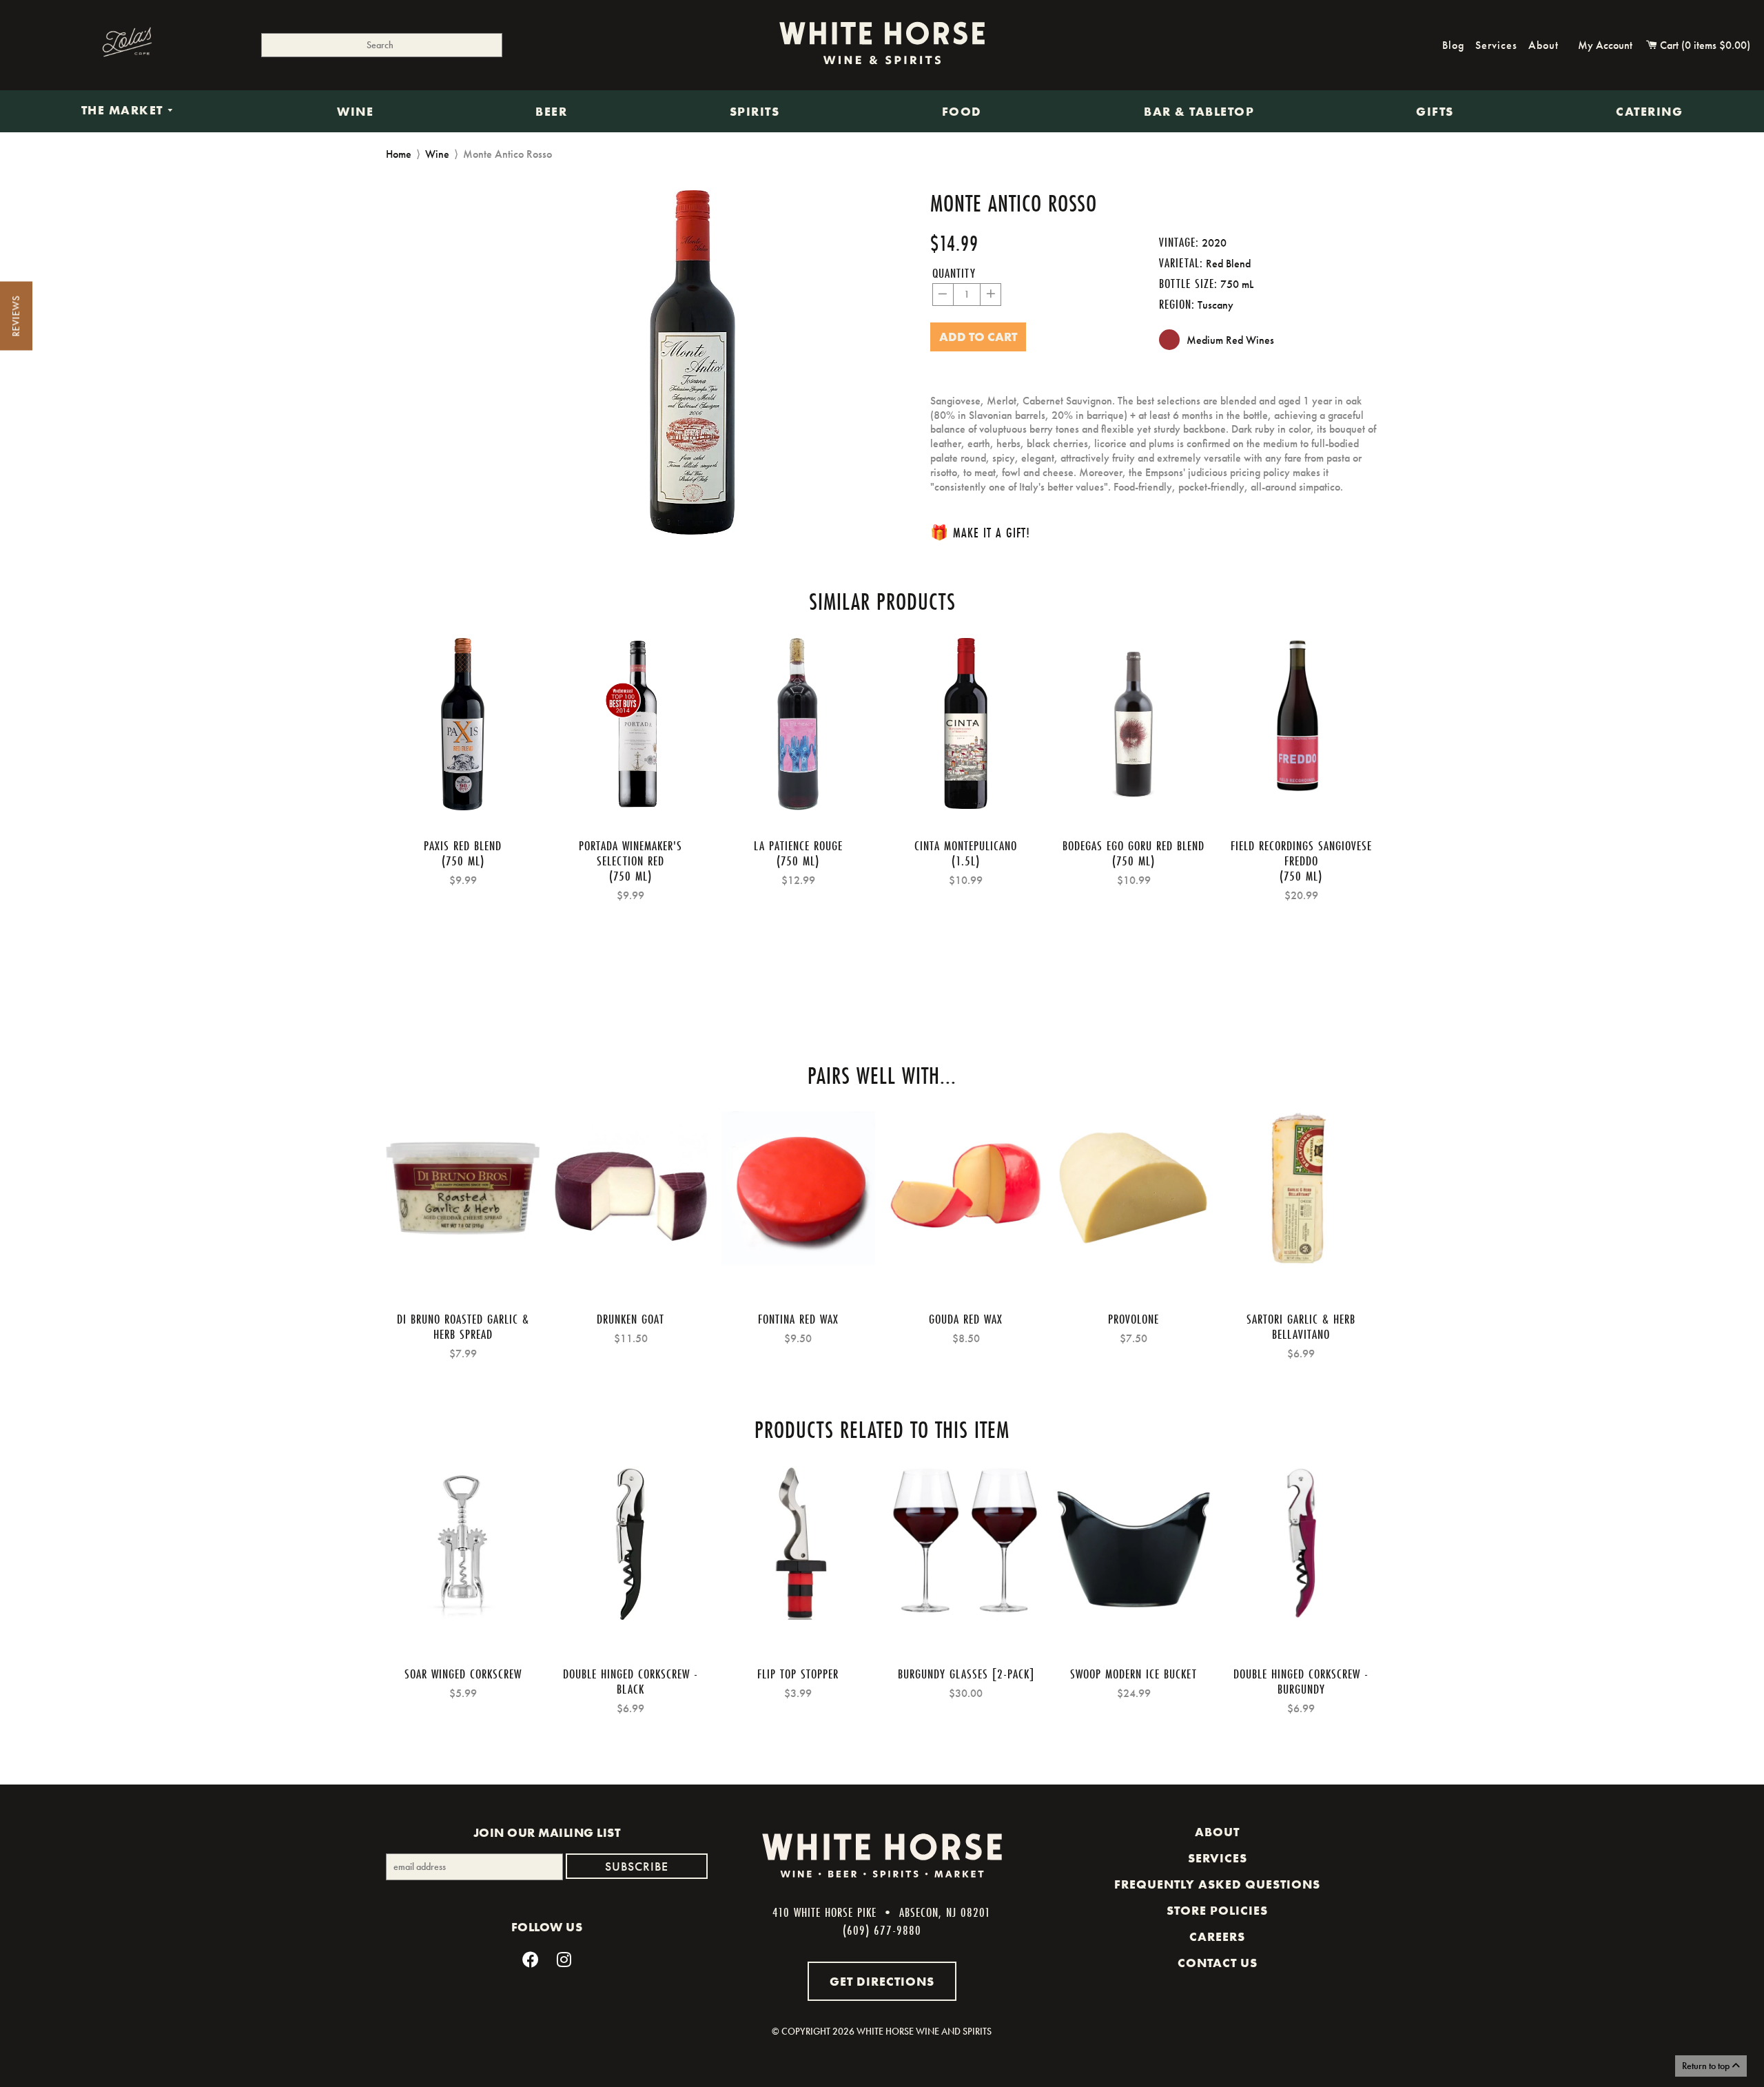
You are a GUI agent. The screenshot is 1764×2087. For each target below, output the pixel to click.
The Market (124, 111)
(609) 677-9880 (882, 1930)
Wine (355, 112)
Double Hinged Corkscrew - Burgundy (1301, 1681)
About (1543, 45)
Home (399, 154)
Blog (1453, 45)
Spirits (755, 112)
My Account (1605, 45)
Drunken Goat (630, 1319)
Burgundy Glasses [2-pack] (966, 1674)
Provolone (1134, 1319)
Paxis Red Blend (463, 845)
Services (1496, 45)
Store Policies (1217, 1911)
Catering (1649, 112)
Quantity (954, 273)
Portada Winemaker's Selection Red (630, 853)
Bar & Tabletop (1199, 112)
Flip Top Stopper (798, 1674)
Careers (1217, 1937)
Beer (551, 112)
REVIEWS (16, 316)
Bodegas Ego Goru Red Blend (1134, 845)
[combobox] (382, 45)
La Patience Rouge (798, 845)
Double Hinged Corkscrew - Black (630, 1681)
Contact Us (1218, 1963)
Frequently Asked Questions (1217, 1884)
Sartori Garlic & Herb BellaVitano (1301, 1326)
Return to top (1707, 2066)
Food (962, 112)
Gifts (1435, 112)
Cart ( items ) (1704, 45)
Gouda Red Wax (966, 1319)
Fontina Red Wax (798, 1319)
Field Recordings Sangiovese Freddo (1301, 853)
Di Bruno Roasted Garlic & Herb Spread (463, 1326)
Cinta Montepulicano (966, 845)
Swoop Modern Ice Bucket (1134, 1674)
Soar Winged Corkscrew (463, 1674)
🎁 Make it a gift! (980, 532)
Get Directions (882, 1981)
